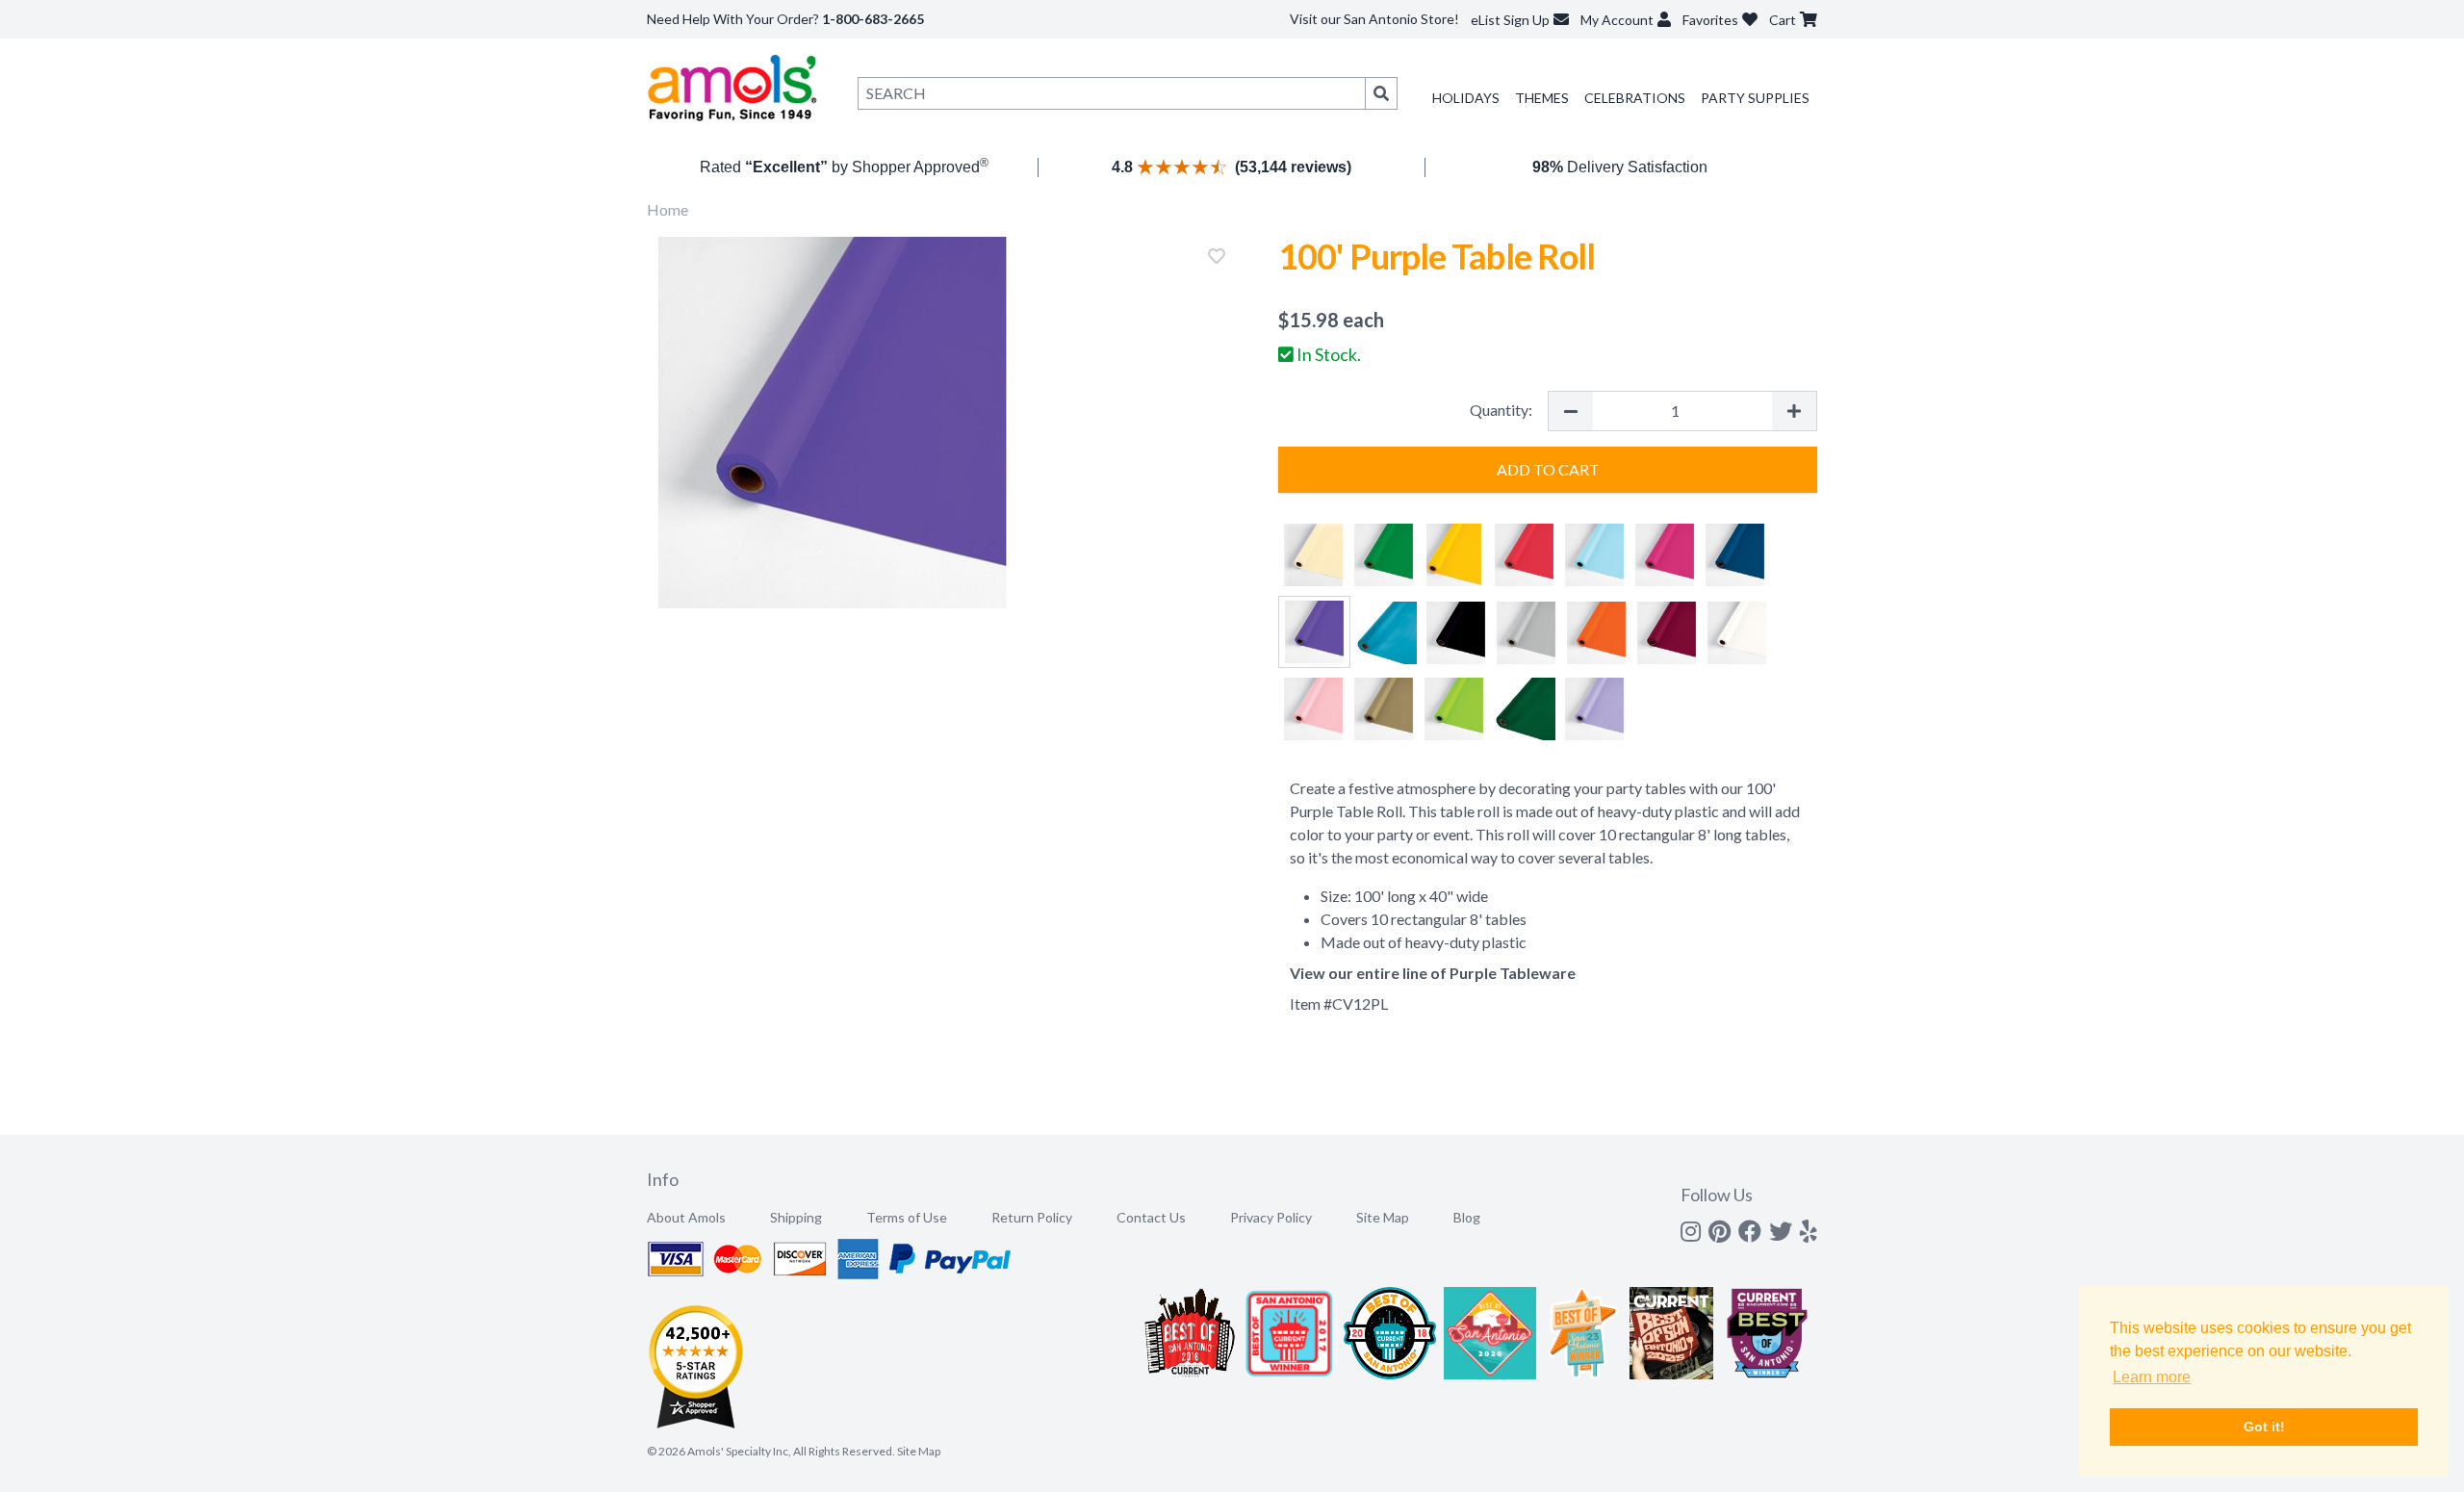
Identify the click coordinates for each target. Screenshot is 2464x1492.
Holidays (1466, 98)
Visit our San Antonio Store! (1374, 19)
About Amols (686, 1217)
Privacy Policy (1271, 1217)
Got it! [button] (2264, 1427)
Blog (1467, 1217)
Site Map (1383, 1217)
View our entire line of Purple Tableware (1433, 973)
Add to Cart (1548, 469)
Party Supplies (1755, 98)
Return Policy (1032, 1217)
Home (667, 209)
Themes (1542, 98)
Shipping (796, 1217)
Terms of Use (907, 1217)
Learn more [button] (2152, 1377)
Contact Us (1151, 1217)
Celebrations (1635, 98)
